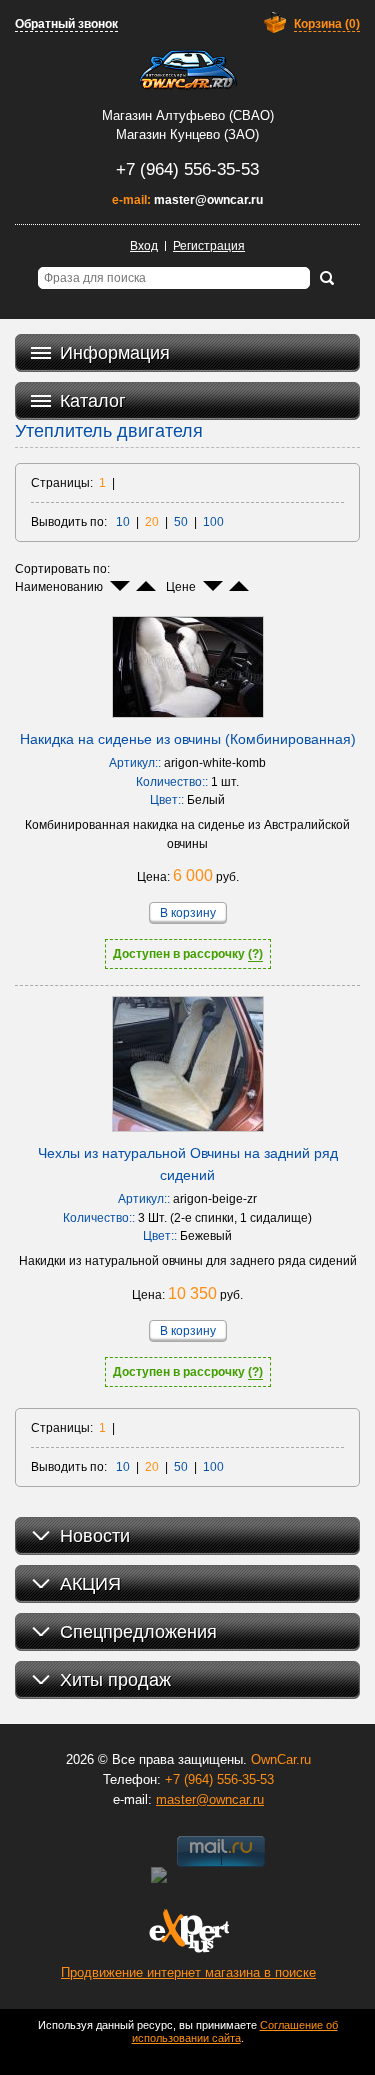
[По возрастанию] (146, 586)
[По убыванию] (120, 586)
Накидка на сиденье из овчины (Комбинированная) (188, 739)
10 (123, 522)
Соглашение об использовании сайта (235, 2031)
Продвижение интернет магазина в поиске (188, 1972)
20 (152, 522)
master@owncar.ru (208, 200)
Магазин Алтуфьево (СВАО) (188, 115)
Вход (144, 246)
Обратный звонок (66, 24)
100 (213, 522)
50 (181, 522)
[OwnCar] (188, 70)
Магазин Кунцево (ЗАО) (187, 134)
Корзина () (327, 24)
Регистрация (209, 246)
